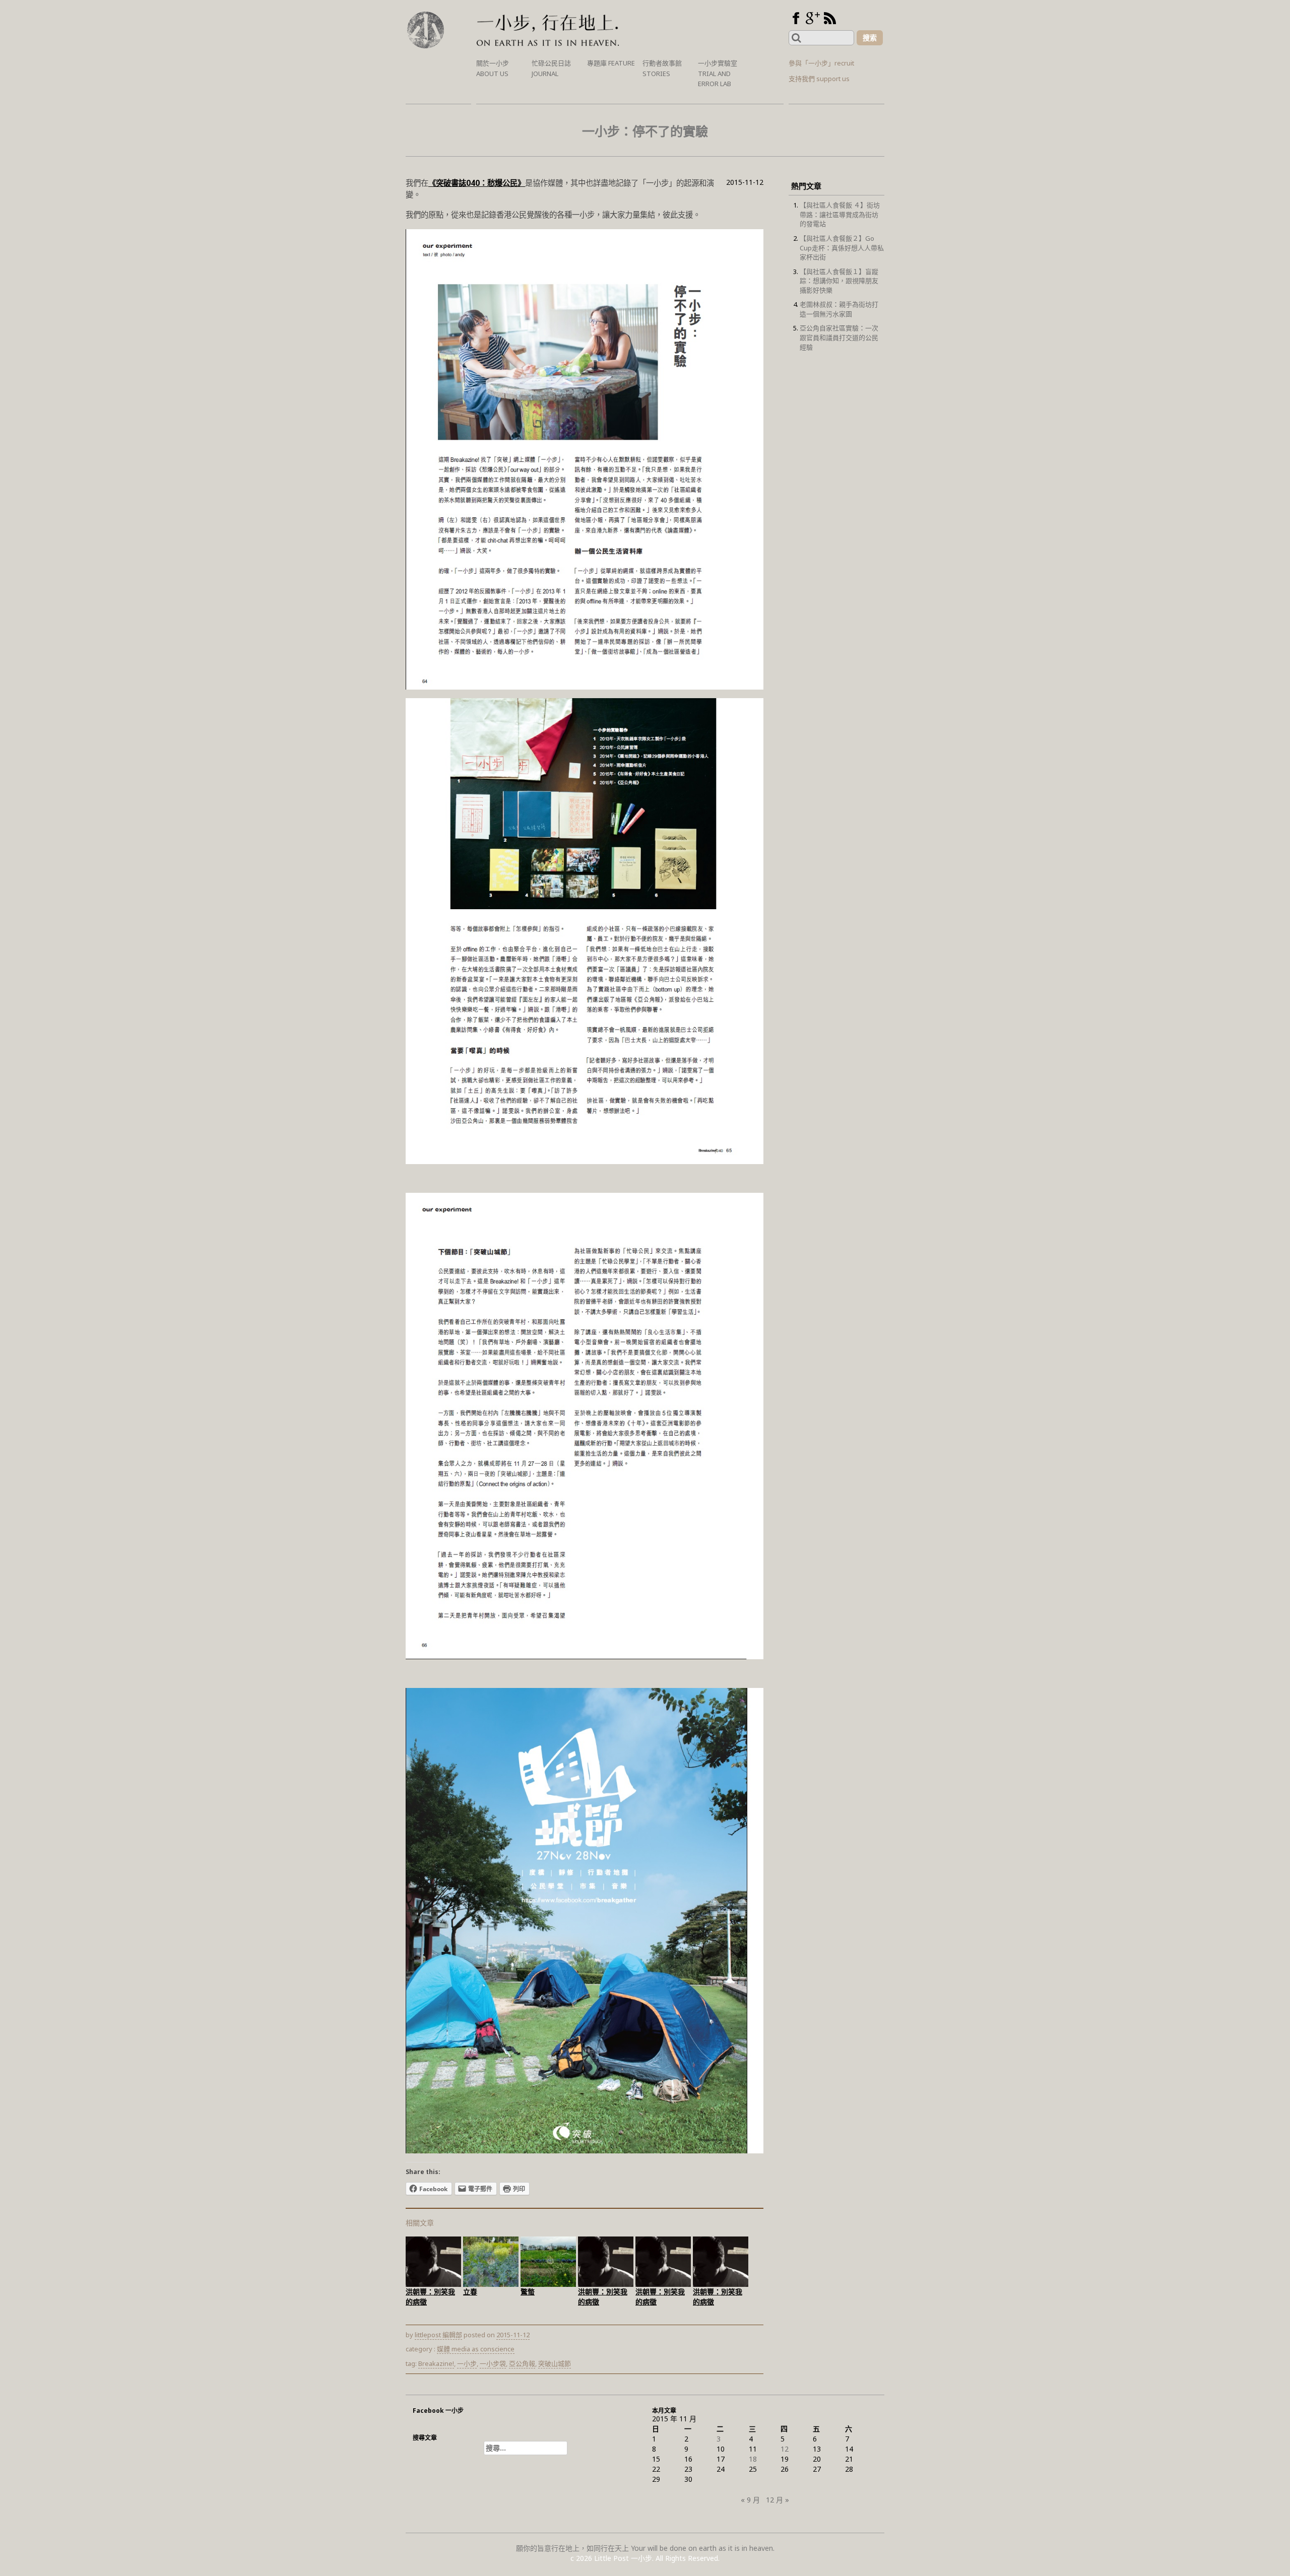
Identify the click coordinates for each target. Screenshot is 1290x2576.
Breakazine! (436, 2363)
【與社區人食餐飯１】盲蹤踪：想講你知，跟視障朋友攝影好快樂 (839, 281)
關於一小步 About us (493, 68)
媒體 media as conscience (476, 2349)
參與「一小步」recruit (821, 63)
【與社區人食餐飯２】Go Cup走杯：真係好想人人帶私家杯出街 (842, 248)
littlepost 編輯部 (438, 2335)
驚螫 (528, 2292)
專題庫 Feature (611, 63)
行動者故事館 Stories (662, 68)
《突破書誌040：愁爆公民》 (477, 183)
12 (785, 2449)
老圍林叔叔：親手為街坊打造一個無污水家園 (839, 309)
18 (753, 2459)
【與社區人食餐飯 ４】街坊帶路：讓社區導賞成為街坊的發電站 (840, 214)
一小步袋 (493, 2363)
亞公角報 (522, 2363)
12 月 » (778, 2500)
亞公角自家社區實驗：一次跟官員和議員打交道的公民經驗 (839, 337)
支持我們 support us (819, 79)
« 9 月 (750, 2500)
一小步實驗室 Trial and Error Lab (718, 73)
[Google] (813, 18)
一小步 (467, 2363)
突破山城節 (555, 2363)
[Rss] (830, 18)
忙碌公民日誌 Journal (551, 68)
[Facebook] (796, 18)
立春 (470, 2292)
